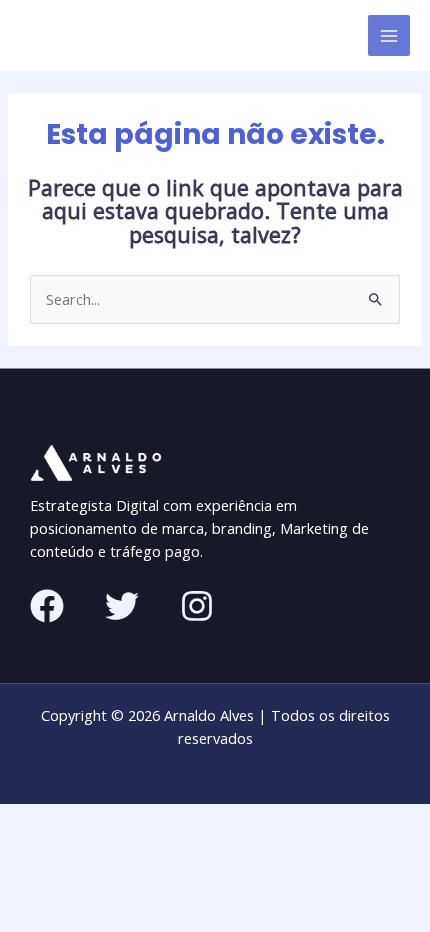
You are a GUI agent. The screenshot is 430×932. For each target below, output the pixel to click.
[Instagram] (197, 606)
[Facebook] (47, 606)
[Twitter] (122, 606)
